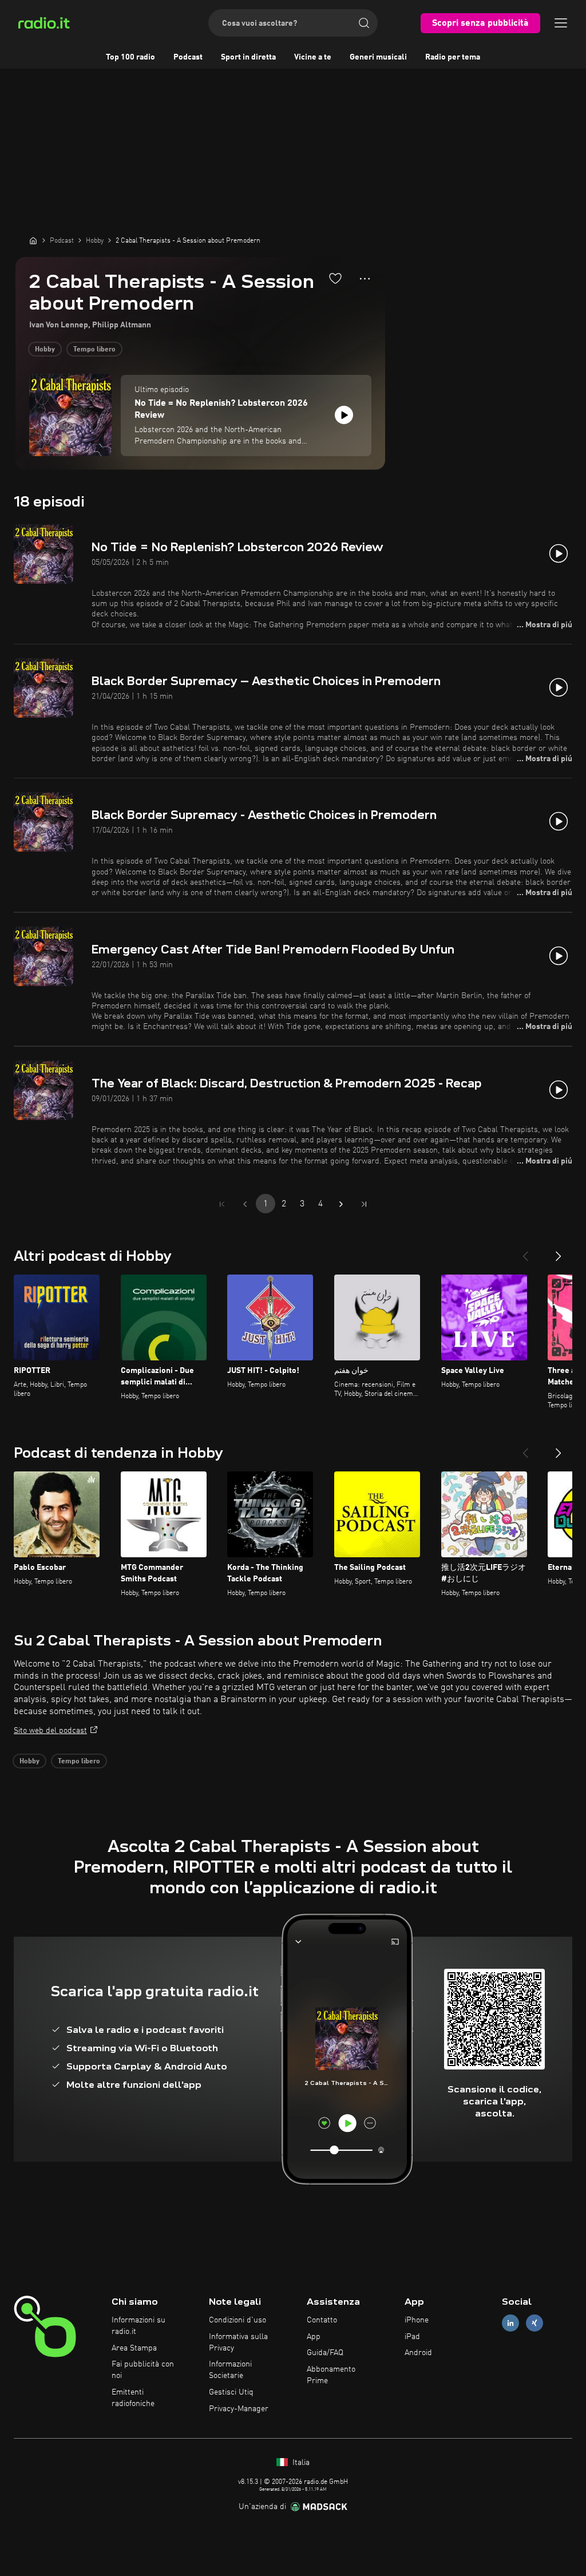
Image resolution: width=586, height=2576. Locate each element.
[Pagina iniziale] (33, 240)
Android (418, 2353)
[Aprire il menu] (561, 23)
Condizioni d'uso (237, 2320)
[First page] (222, 1204)
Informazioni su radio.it (138, 2326)
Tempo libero (94, 350)
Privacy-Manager (239, 2409)
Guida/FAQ (325, 2353)
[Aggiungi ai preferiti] (335, 278)
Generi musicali (378, 57)
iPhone (417, 2320)
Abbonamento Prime (331, 2375)
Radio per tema (453, 57)
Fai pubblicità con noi (143, 2370)
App (314, 2337)
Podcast (188, 57)
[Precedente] (525, 1252)
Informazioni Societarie (230, 2370)
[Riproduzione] (344, 415)
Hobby (45, 350)
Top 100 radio (130, 57)
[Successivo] (559, 1252)
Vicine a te (313, 57)
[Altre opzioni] (365, 279)
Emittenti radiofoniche (133, 2398)
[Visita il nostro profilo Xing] (534, 2323)
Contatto (322, 2320)
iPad (412, 2337)
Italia (300, 2463)
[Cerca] (364, 23)
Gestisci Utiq (231, 2392)
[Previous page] (245, 1204)
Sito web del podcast (50, 1731)
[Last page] (364, 1204)
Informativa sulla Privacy (238, 2342)
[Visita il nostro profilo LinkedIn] (510, 2323)
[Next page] (341, 1204)
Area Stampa (134, 2348)
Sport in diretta (248, 57)
